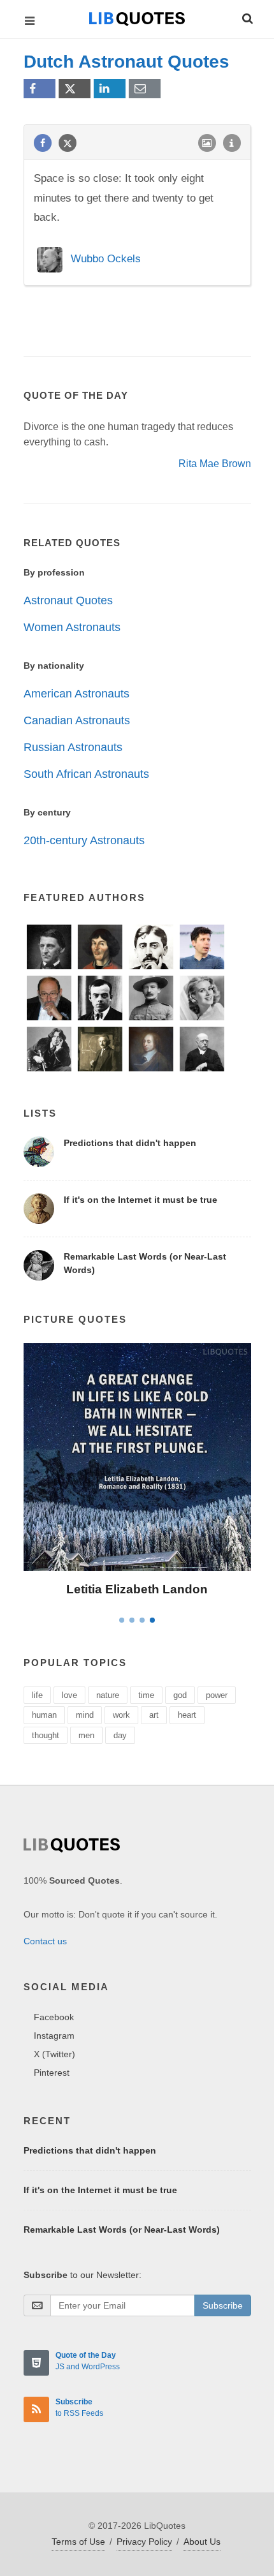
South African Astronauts (86, 774)
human (44, 1715)
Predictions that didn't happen (130, 1143)
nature (108, 1695)
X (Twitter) (54, 2054)
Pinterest (52, 2073)
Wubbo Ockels (106, 259)
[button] (247, 17)
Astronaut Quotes (68, 600)
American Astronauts (76, 694)
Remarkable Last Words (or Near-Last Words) (122, 2230)
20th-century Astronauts (84, 840)
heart (187, 1715)
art (154, 1715)
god (180, 1695)
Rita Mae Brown (215, 464)
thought (46, 1735)
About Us (202, 2542)
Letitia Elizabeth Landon (137, 1589)
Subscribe (223, 2305)
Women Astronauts (72, 627)
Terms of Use (78, 2542)
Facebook (54, 2017)
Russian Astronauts (73, 747)
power (217, 1695)
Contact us (45, 1941)
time (146, 1695)
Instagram (54, 2036)
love (69, 1695)
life (37, 1695)
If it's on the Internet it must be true (141, 1200)
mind (85, 1715)
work (121, 1715)
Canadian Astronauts (77, 720)
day (120, 1735)
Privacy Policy (144, 2542)
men (86, 1735)
